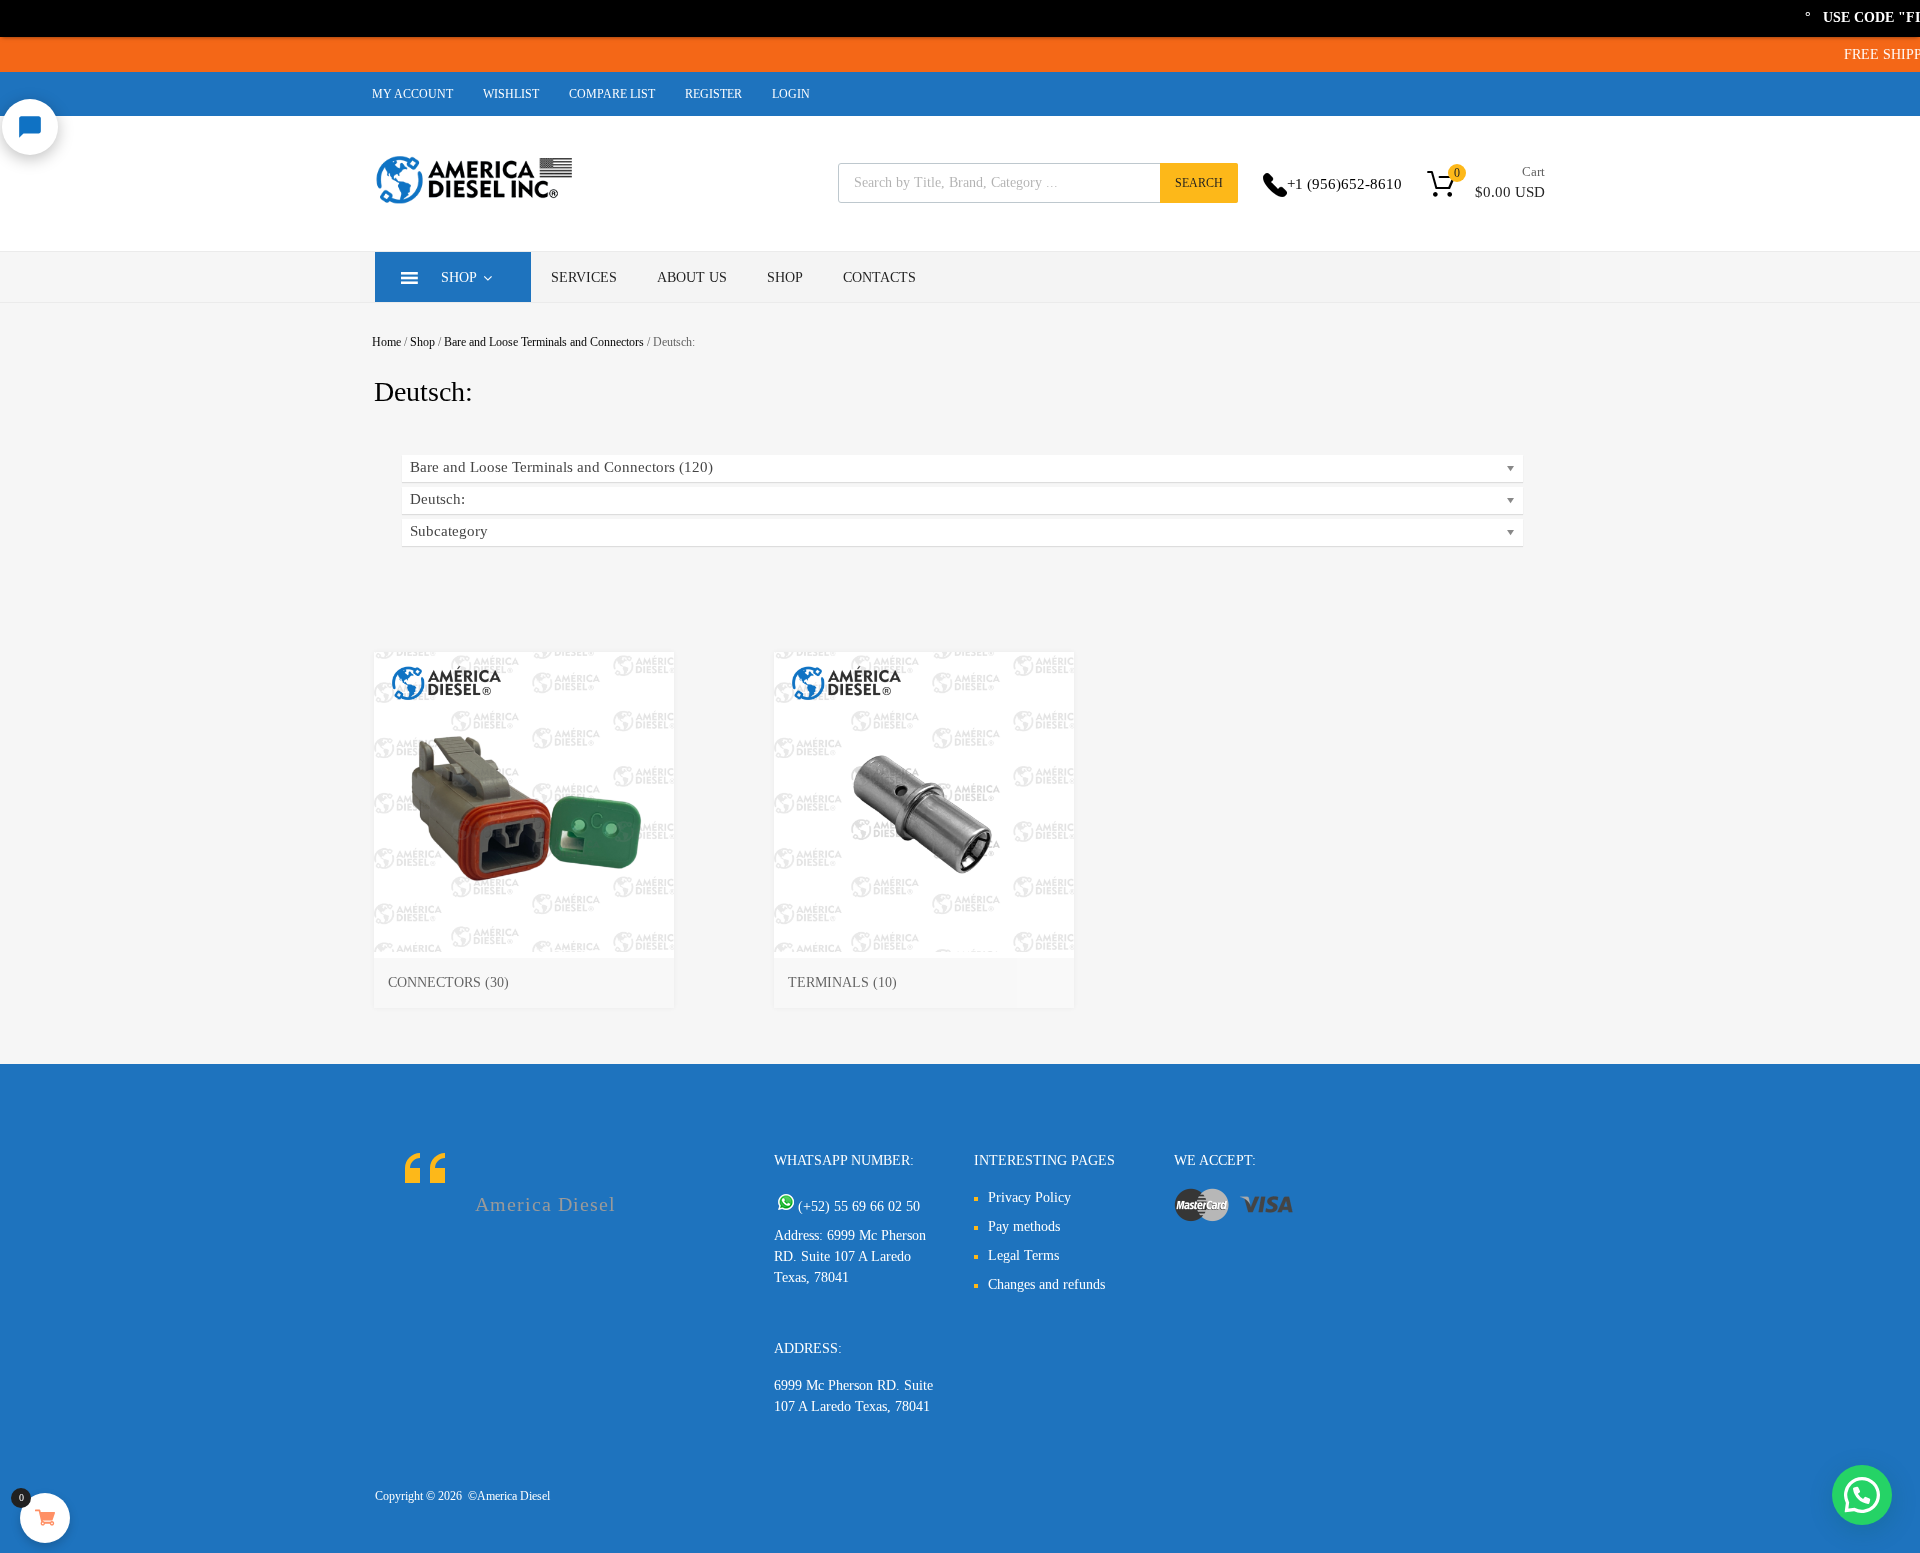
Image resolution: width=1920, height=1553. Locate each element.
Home (386, 342)
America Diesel (545, 1204)
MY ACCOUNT (412, 94)
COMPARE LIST (612, 94)
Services (584, 277)
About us (692, 277)
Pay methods (1024, 1226)
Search (1199, 183)
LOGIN (791, 94)
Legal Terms (1023, 1255)
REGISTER (713, 94)
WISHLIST (511, 94)
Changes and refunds (1046, 1284)
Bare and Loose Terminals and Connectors (544, 342)
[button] (1862, 1495)
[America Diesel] (475, 207)
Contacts (879, 277)
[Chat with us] (30, 127)
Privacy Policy (1029, 1197)
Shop (459, 277)
